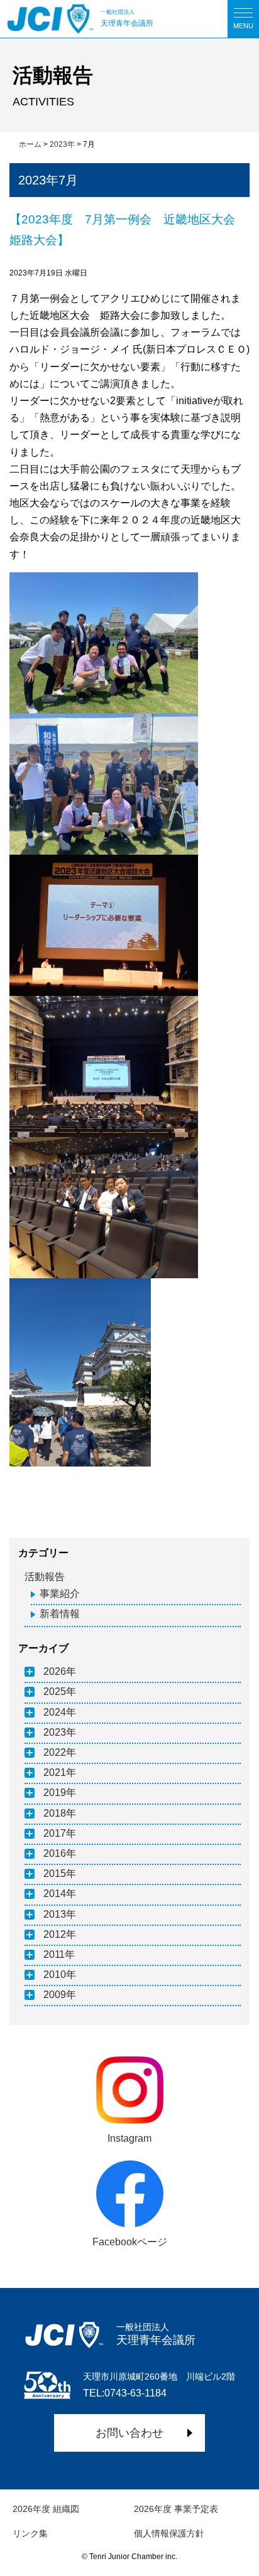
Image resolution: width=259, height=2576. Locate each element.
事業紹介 (60, 1594)
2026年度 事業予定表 (176, 2509)
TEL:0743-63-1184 (125, 2393)
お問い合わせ (129, 2433)
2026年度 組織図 (46, 2509)
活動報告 (45, 1577)
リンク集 (30, 2533)
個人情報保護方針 (169, 2533)
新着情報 (60, 1614)
